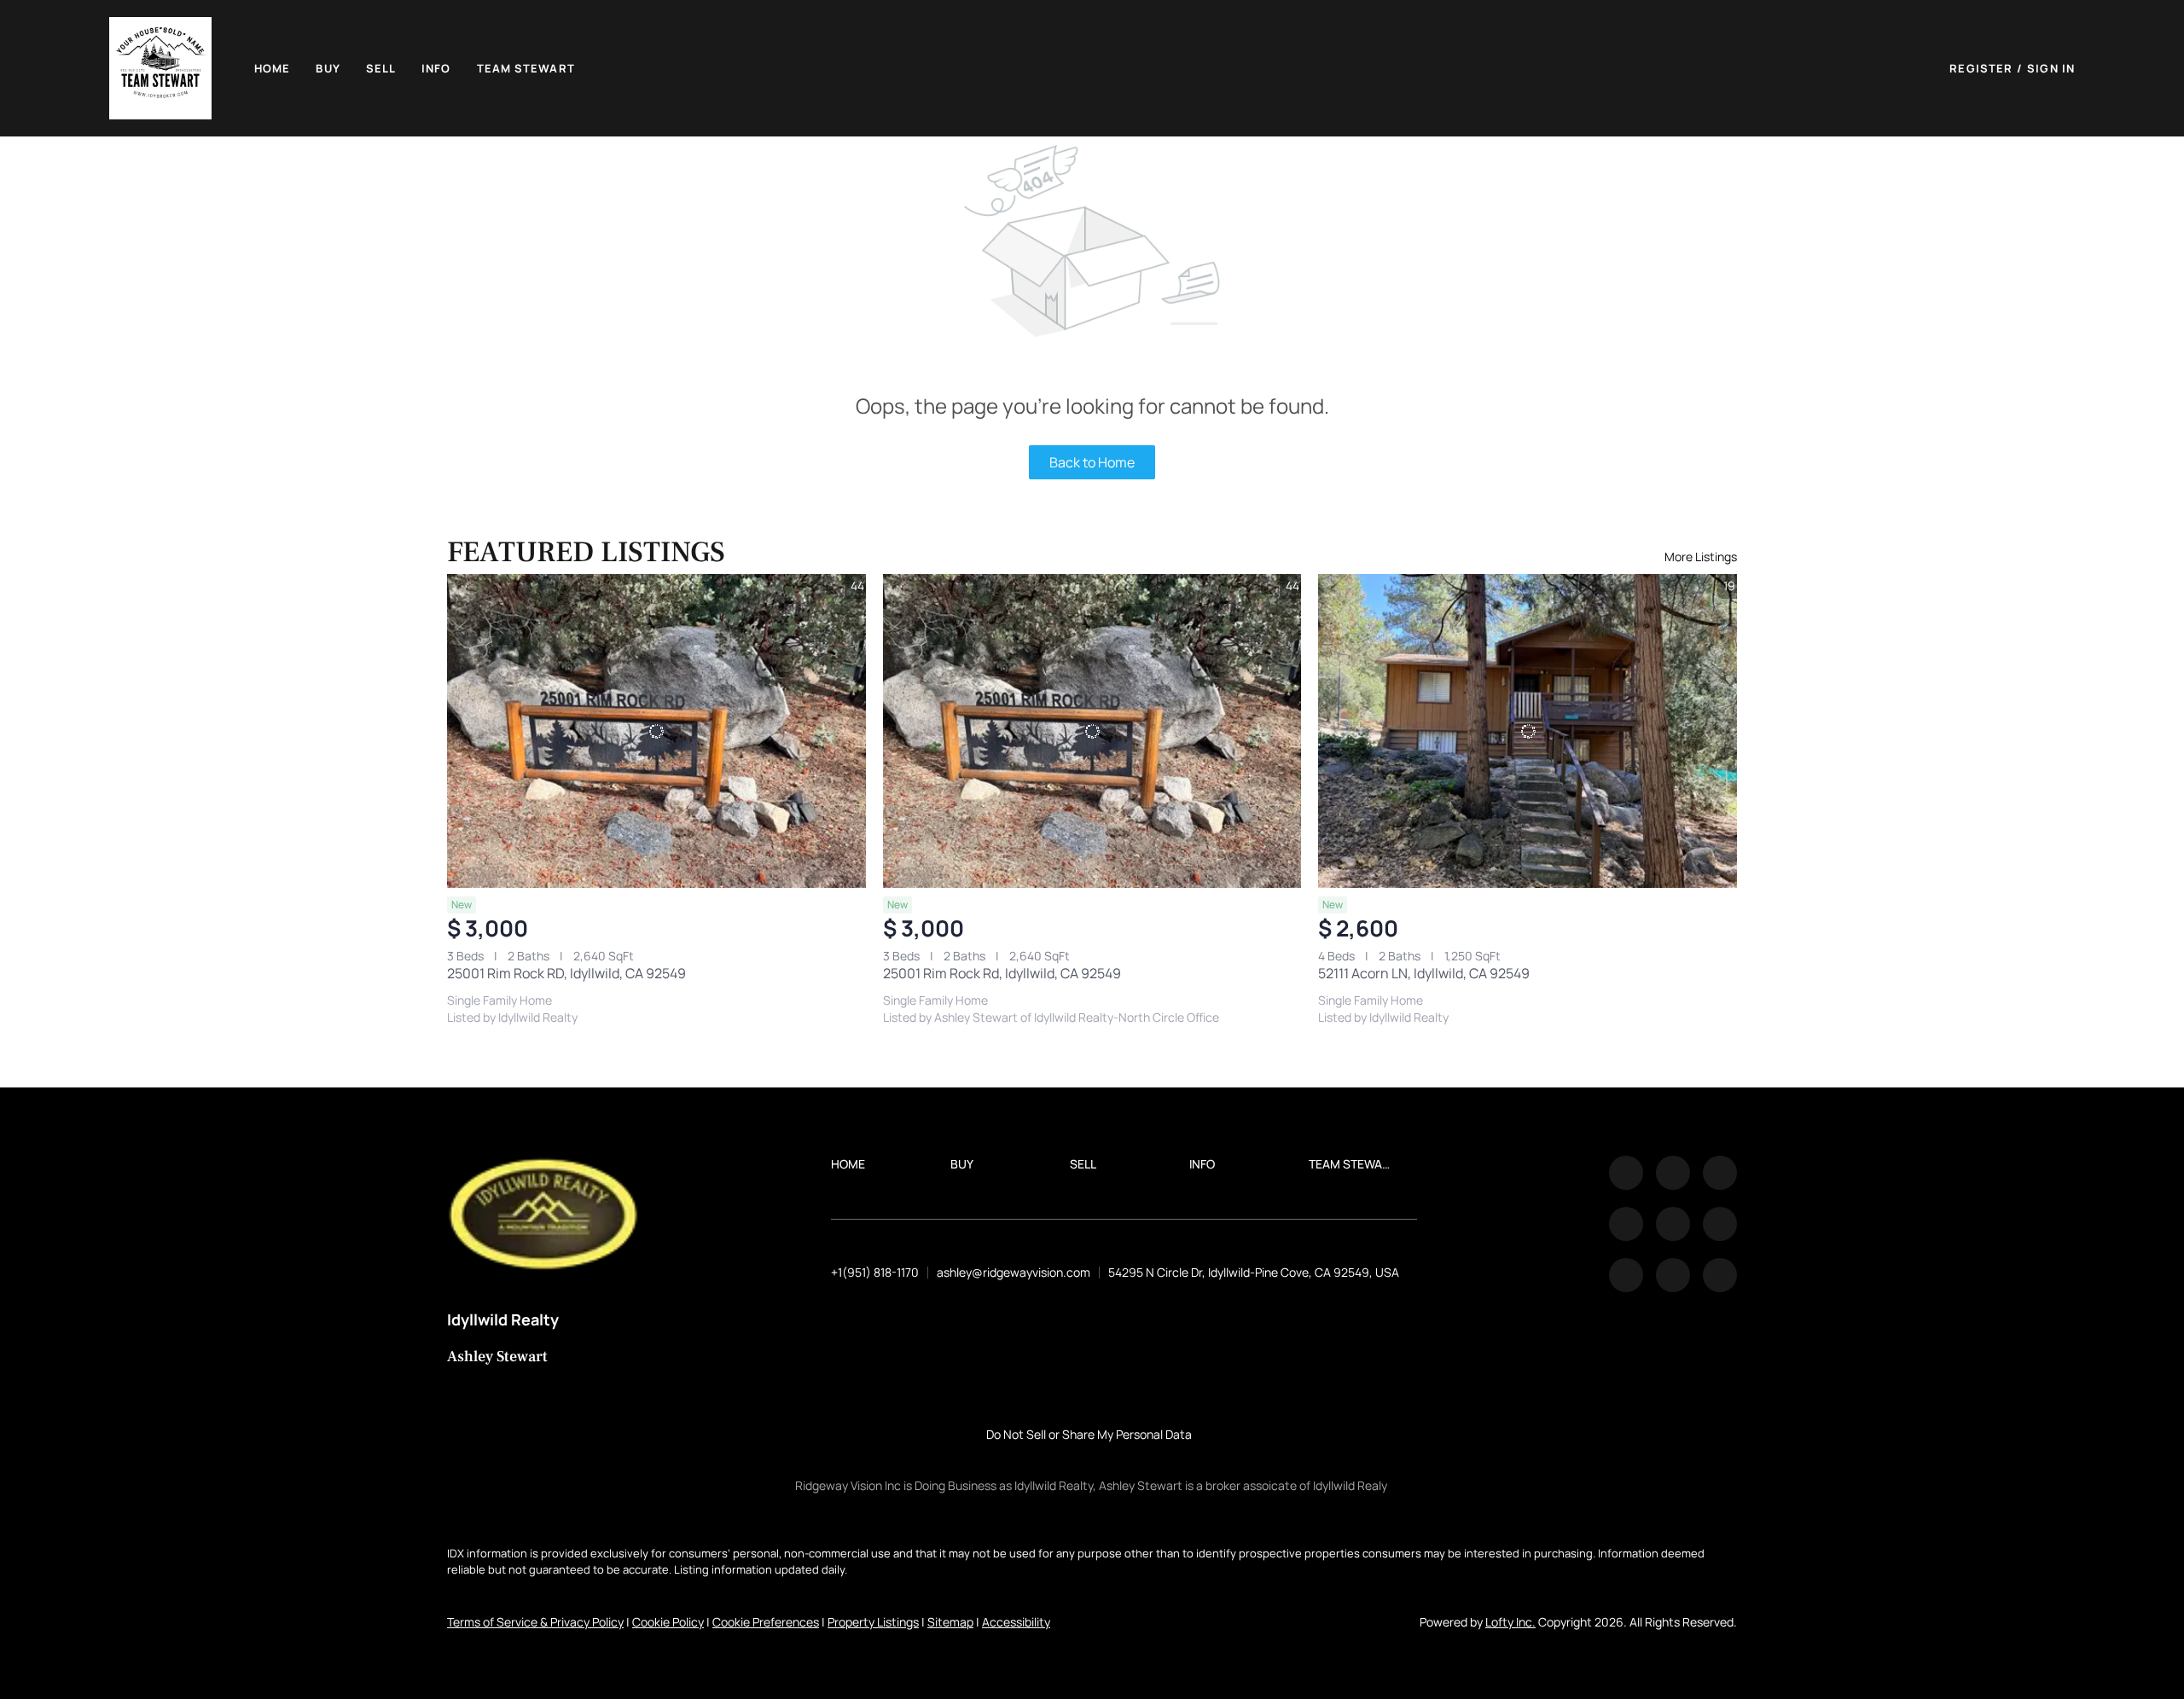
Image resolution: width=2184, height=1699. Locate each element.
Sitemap (950, 1622)
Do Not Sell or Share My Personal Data (1089, 1434)
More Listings (1701, 557)
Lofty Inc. (1510, 1622)
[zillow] (1626, 1224)
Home (272, 68)
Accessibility (1016, 1622)
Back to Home (1092, 462)
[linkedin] (1673, 1173)
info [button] (436, 68)
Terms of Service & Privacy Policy (535, 1622)
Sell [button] (381, 68)
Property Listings (873, 1622)
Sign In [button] (2051, 68)
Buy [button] (328, 68)
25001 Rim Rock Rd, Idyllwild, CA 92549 (1002, 973)
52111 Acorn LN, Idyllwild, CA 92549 (1424, 973)
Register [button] (1981, 68)
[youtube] (1720, 1224)
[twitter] (1720, 1173)
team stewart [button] (526, 68)
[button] (160, 68)
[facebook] (1626, 1173)
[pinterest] (1673, 1275)
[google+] (1720, 1275)
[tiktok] (1626, 1275)
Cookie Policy (668, 1622)
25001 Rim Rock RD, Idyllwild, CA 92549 (566, 973)
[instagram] (1673, 1224)
